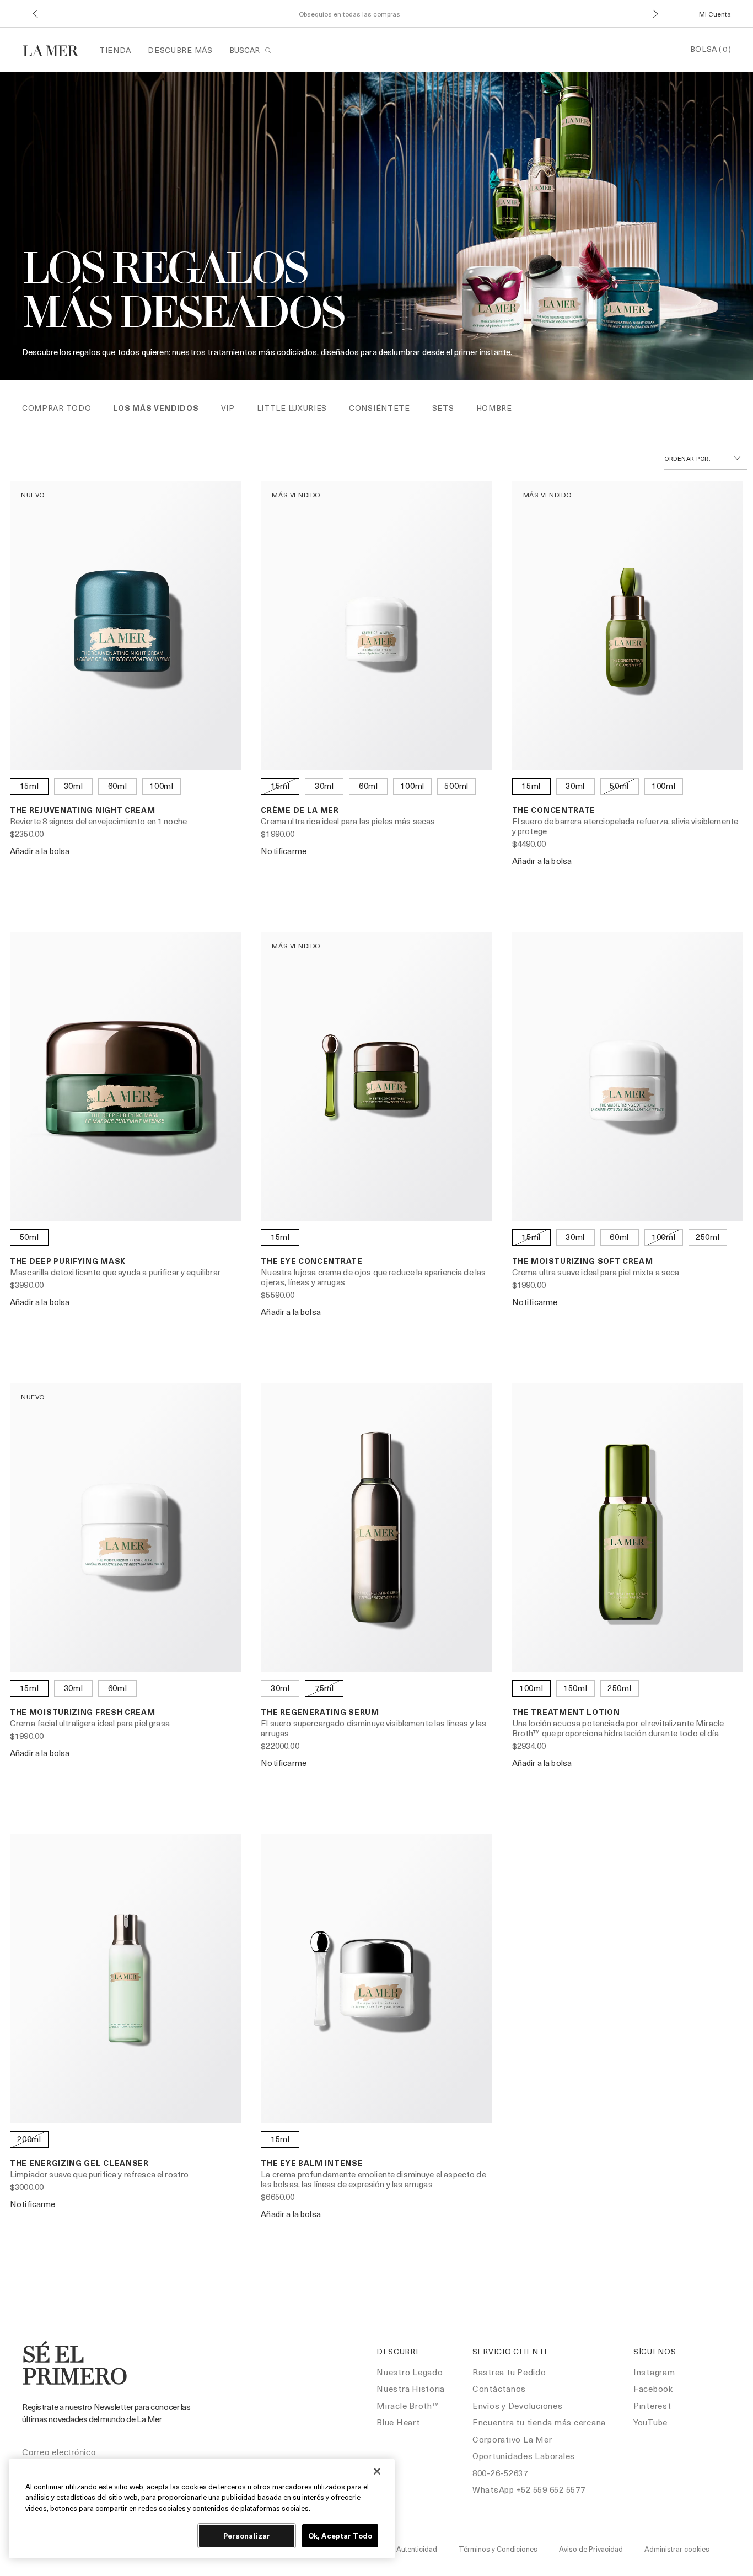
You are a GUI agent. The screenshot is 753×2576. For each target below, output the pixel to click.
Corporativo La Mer (512, 2439)
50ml (619, 786)
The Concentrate (554, 810)
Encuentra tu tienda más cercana (539, 2422)
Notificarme (284, 851)
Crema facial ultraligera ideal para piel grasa (90, 1723)
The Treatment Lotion (566, 1712)
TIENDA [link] (115, 50)
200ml (29, 2139)
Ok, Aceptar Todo (340, 2535)
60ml (118, 786)
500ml (456, 786)
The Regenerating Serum (320, 1712)
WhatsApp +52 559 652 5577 (529, 2489)
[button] (35, 14)
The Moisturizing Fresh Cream (83, 1712)
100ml (162, 786)
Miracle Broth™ (408, 2406)
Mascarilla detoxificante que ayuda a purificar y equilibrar (115, 1272)
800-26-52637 (500, 2473)
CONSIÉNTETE (380, 408)
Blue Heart (398, 2422)
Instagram (654, 2372)
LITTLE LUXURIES (292, 408)
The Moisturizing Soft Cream (583, 1261)
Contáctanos (499, 2389)
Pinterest (652, 2406)
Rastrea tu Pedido (509, 2372)
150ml (575, 1688)
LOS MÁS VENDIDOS (156, 408)
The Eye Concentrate (311, 1261)
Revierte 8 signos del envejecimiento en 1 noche (98, 821)
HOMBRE (494, 408)
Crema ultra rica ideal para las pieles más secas (348, 821)
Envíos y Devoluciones (518, 2406)
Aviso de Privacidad (591, 2549)
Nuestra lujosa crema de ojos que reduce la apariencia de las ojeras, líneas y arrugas (373, 1277)
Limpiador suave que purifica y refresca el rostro (99, 2174)
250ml (708, 1237)
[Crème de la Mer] (57, 49)
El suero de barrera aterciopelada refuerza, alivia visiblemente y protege (625, 826)
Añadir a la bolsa (40, 851)
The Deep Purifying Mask (68, 1261)
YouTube (650, 2422)
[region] (202, 2509)
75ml (324, 1688)
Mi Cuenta (715, 14)
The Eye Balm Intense (312, 2163)
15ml (29, 786)
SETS (443, 408)
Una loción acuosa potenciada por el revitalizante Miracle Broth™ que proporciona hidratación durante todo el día (618, 1728)
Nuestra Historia (411, 2389)
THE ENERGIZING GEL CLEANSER (79, 2163)
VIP (228, 408)
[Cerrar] (377, 2471)
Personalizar (247, 2535)
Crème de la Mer (300, 810)
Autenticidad (417, 2549)
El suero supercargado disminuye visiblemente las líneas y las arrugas (373, 1728)
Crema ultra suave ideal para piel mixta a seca (596, 1272)
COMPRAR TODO (57, 408)
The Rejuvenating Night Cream (83, 810)
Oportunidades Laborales (524, 2456)
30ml (74, 786)
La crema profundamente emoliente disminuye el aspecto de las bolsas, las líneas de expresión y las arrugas (373, 2179)
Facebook (653, 2389)
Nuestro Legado (410, 2372)
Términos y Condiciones (498, 2549)
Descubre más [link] (180, 50)
